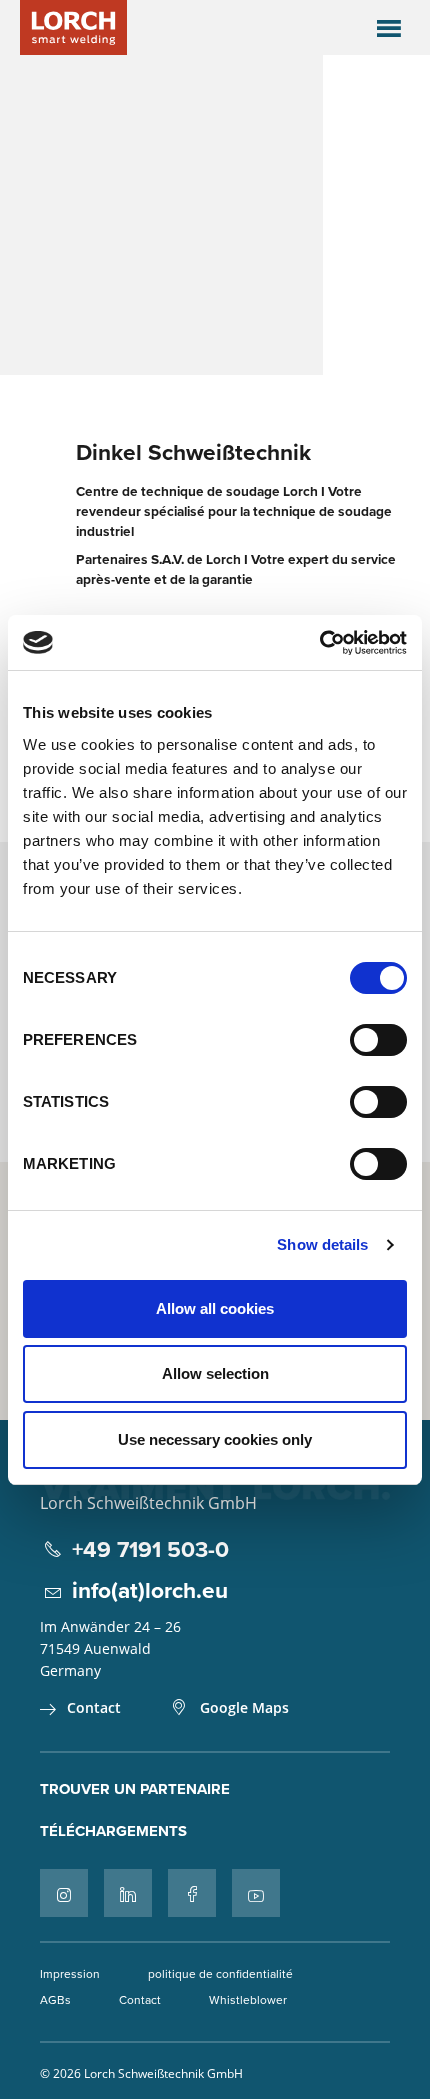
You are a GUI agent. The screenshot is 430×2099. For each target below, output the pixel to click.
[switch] (378, 1040)
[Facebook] (192, 1893)
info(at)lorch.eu (150, 1589)
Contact (94, 1707)
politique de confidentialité (220, 1973)
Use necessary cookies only (215, 1439)
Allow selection (215, 1373)
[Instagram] (64, 1893)
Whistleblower (248, 1999)
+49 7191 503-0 (150, 1548)
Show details (322, 1244)
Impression (70, 1973)
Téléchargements (113, 1831)
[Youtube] (256, 1893)
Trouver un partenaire (135, 1789)
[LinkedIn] (128, 1893)
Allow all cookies (215, 1308)
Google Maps (244, 1707)
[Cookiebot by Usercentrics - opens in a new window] (319, 643)
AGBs (55, 1999)
